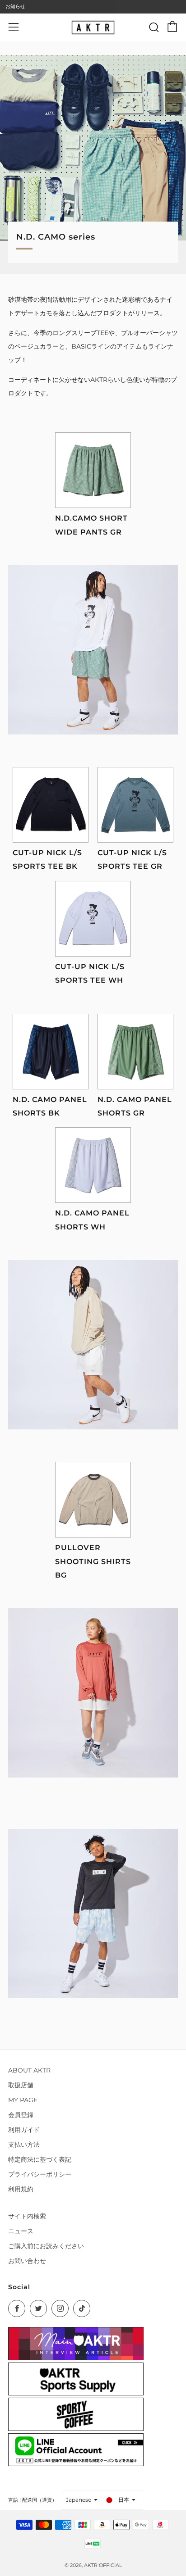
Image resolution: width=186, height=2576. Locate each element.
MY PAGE (23, 2100)
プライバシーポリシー (40, 2174)
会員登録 (21, 2115)
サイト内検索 (27, 2216)
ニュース (21, 2231)
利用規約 (21, 2189)
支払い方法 (24, 2145)
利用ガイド (24, 2130)
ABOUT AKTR (29, 2070)
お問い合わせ (27, 2261)
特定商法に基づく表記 (40, 2159)
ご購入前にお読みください (46, 2246)
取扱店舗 (21, 2085)
